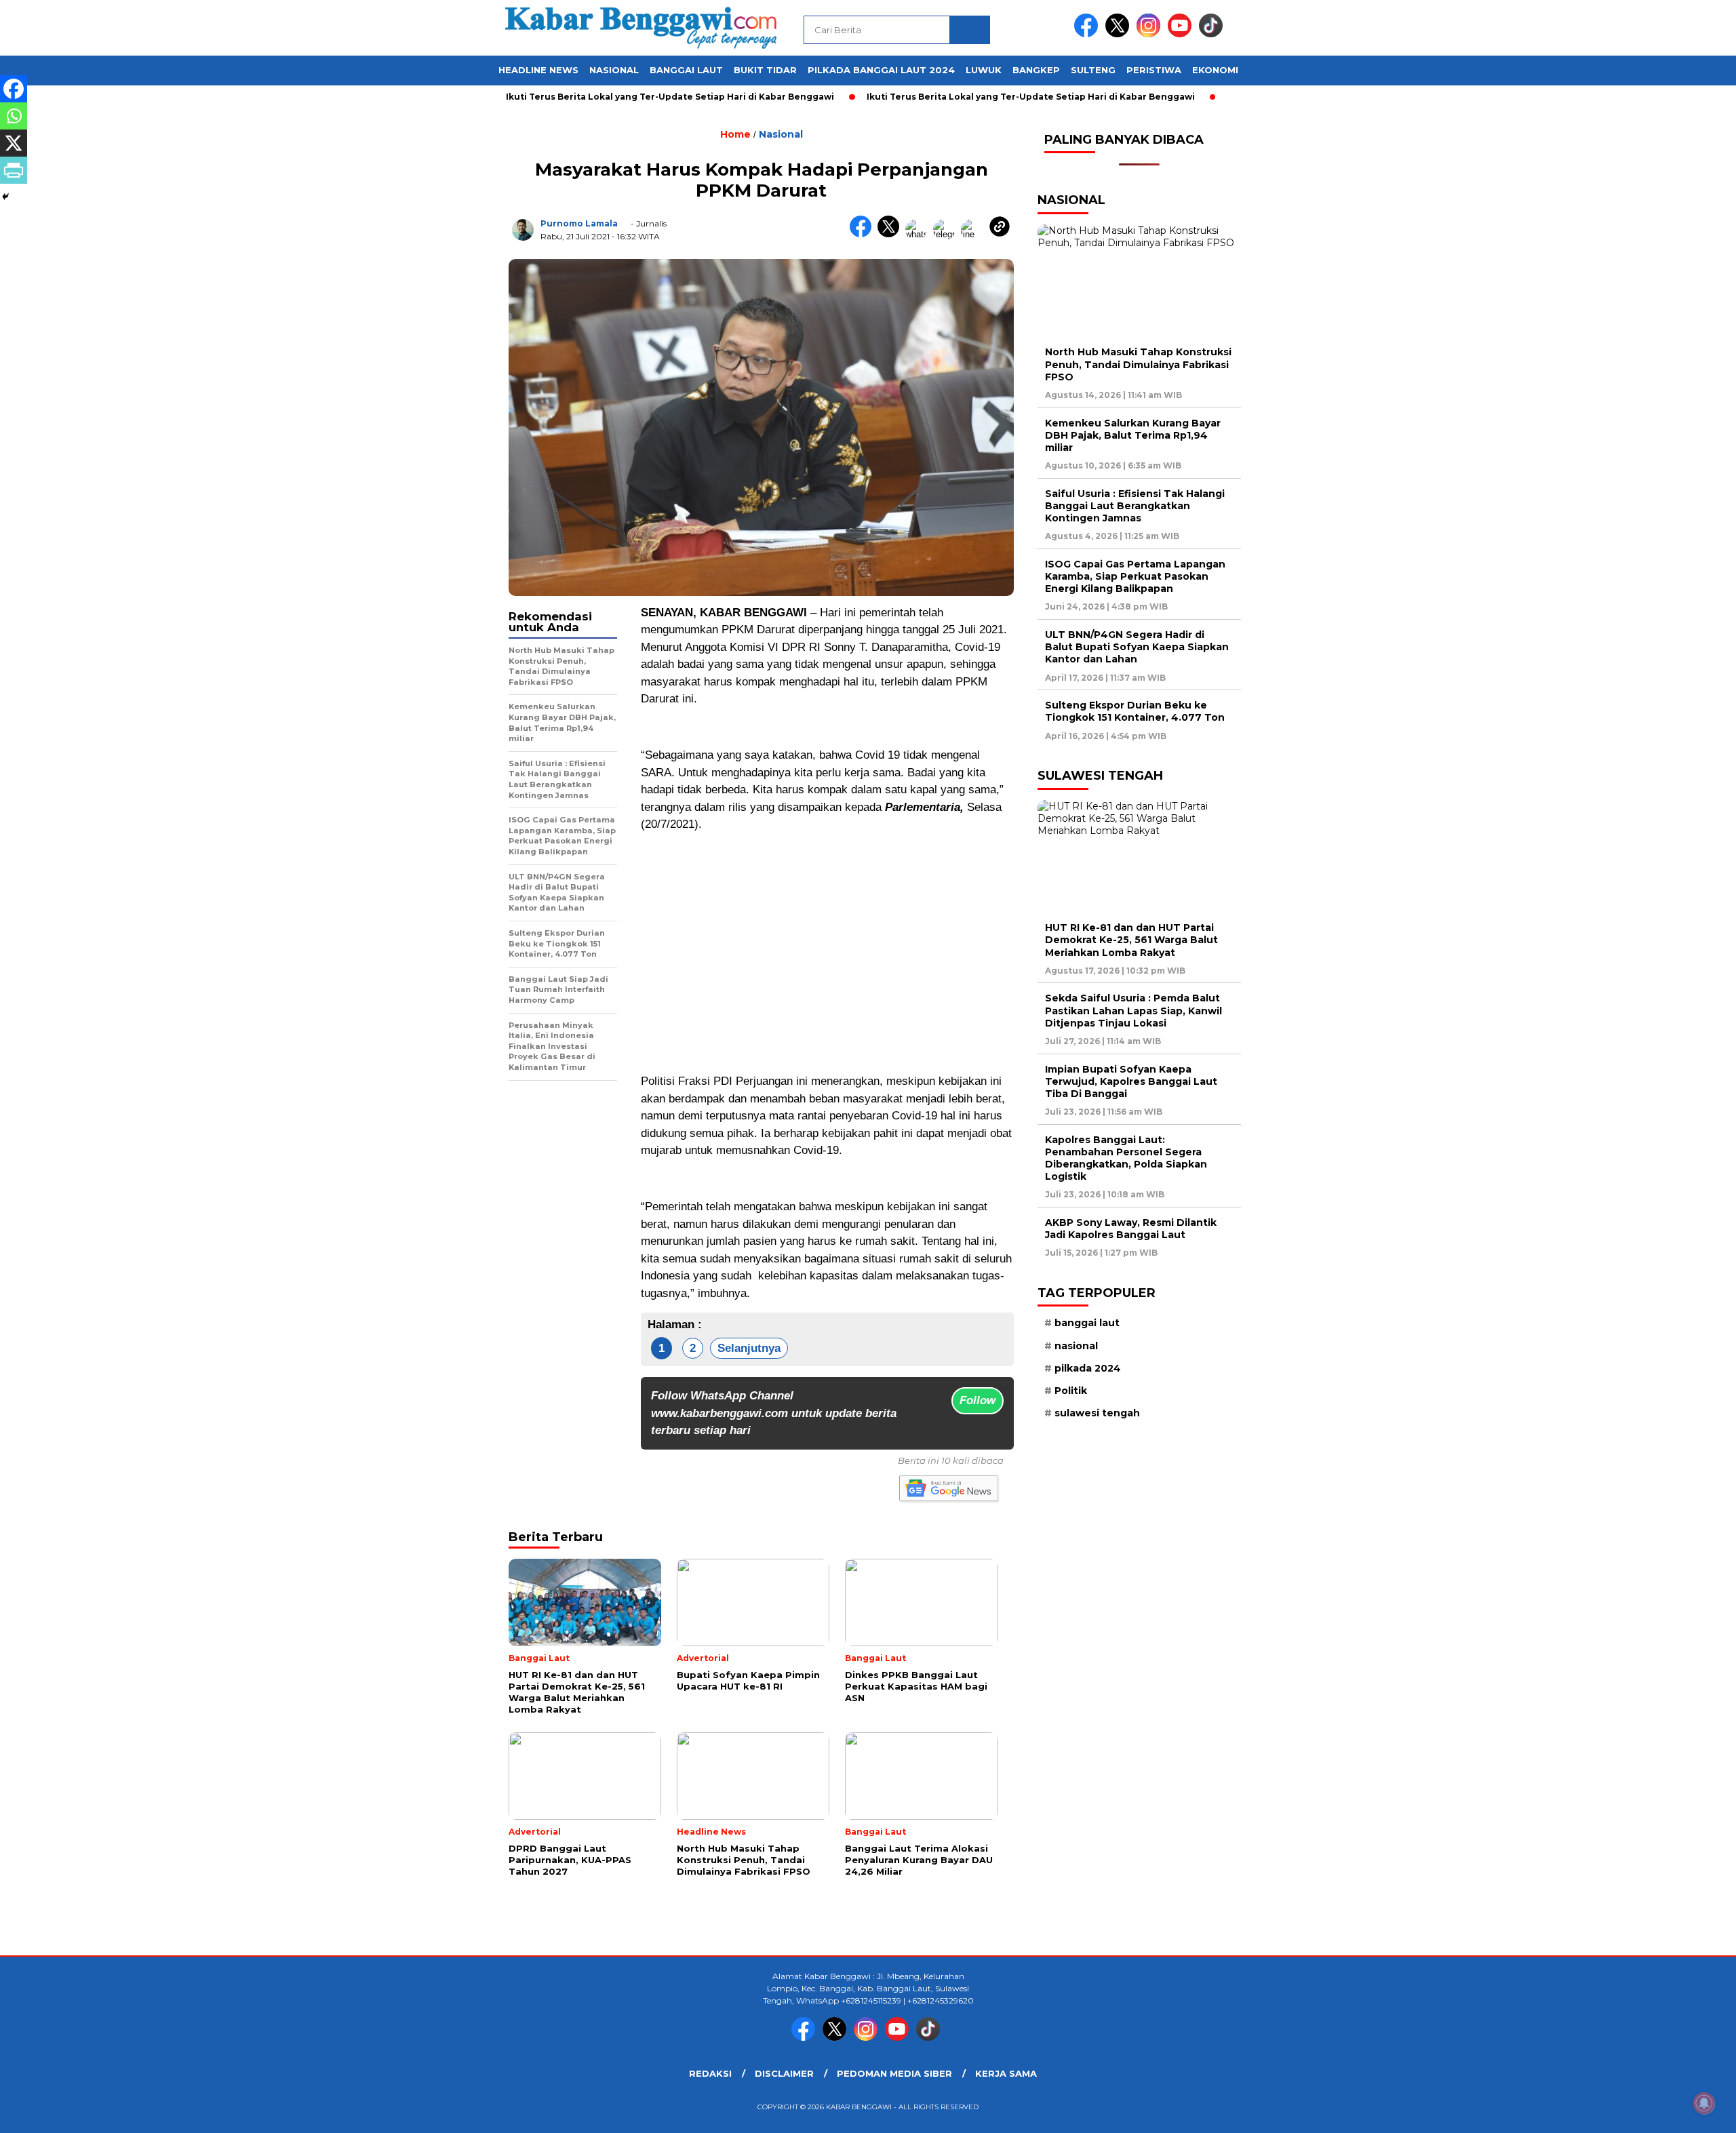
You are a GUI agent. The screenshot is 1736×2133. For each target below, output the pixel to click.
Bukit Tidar (765, 70)
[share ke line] (975, 234)
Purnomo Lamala (579, 223)
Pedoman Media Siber (894, 2073)
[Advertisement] (827, 939)
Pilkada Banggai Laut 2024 (881, 70)
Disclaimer (784, 2073)
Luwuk (984, 70)
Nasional (614, 70)
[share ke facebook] (864, 234)
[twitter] (1120, 34)
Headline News (538, 70)
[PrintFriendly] (14, 170)
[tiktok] (1213, 34)
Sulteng (1093, 70)
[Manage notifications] (1704, 2103)
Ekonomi (1215, 70)
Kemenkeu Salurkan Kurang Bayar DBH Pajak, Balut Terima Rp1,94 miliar (1133, 435)
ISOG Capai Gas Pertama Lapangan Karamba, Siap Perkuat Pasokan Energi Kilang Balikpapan (1135, 576)
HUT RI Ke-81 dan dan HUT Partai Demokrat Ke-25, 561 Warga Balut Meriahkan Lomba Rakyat (1131, 940)
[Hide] (5, 197)
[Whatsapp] (14, 116)
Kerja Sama (1006, 2073)
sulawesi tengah (1097, 1413)
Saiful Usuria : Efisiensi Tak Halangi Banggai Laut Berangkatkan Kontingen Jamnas (1135, 506)
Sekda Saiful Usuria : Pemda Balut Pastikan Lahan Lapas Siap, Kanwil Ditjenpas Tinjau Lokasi (1133, 1010)
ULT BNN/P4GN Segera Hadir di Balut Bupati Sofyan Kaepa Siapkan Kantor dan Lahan (1137, 647)
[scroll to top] (1673, 2112)
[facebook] (1088, 34)
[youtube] (1182, 34)
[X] (14, 143)
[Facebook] (14, 89)
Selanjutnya (749, 1348)
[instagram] (1151, 34)
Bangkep (1036, 70)
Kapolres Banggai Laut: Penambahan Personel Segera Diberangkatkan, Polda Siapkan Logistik (1126, 1158)
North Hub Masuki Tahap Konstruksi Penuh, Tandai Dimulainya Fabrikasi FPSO (1138, 364)
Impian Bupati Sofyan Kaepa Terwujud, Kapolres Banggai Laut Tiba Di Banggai (1131, 1081)
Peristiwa (1154, 70)
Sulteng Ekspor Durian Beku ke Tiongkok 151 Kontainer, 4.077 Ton (1135, 711)
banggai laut (1087, 1323)
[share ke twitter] (891, 234)
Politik (1071, 1391)
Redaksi (710, 2073)
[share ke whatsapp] (919, 234)
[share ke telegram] (947, 234)
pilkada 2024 (1088, 1368)
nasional (1076, 1346)
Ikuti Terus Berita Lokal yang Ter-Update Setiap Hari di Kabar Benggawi (610, 97)
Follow (978, 1400)
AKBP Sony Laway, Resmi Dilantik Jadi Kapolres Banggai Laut (1131, 1229)
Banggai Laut (686, 70)
